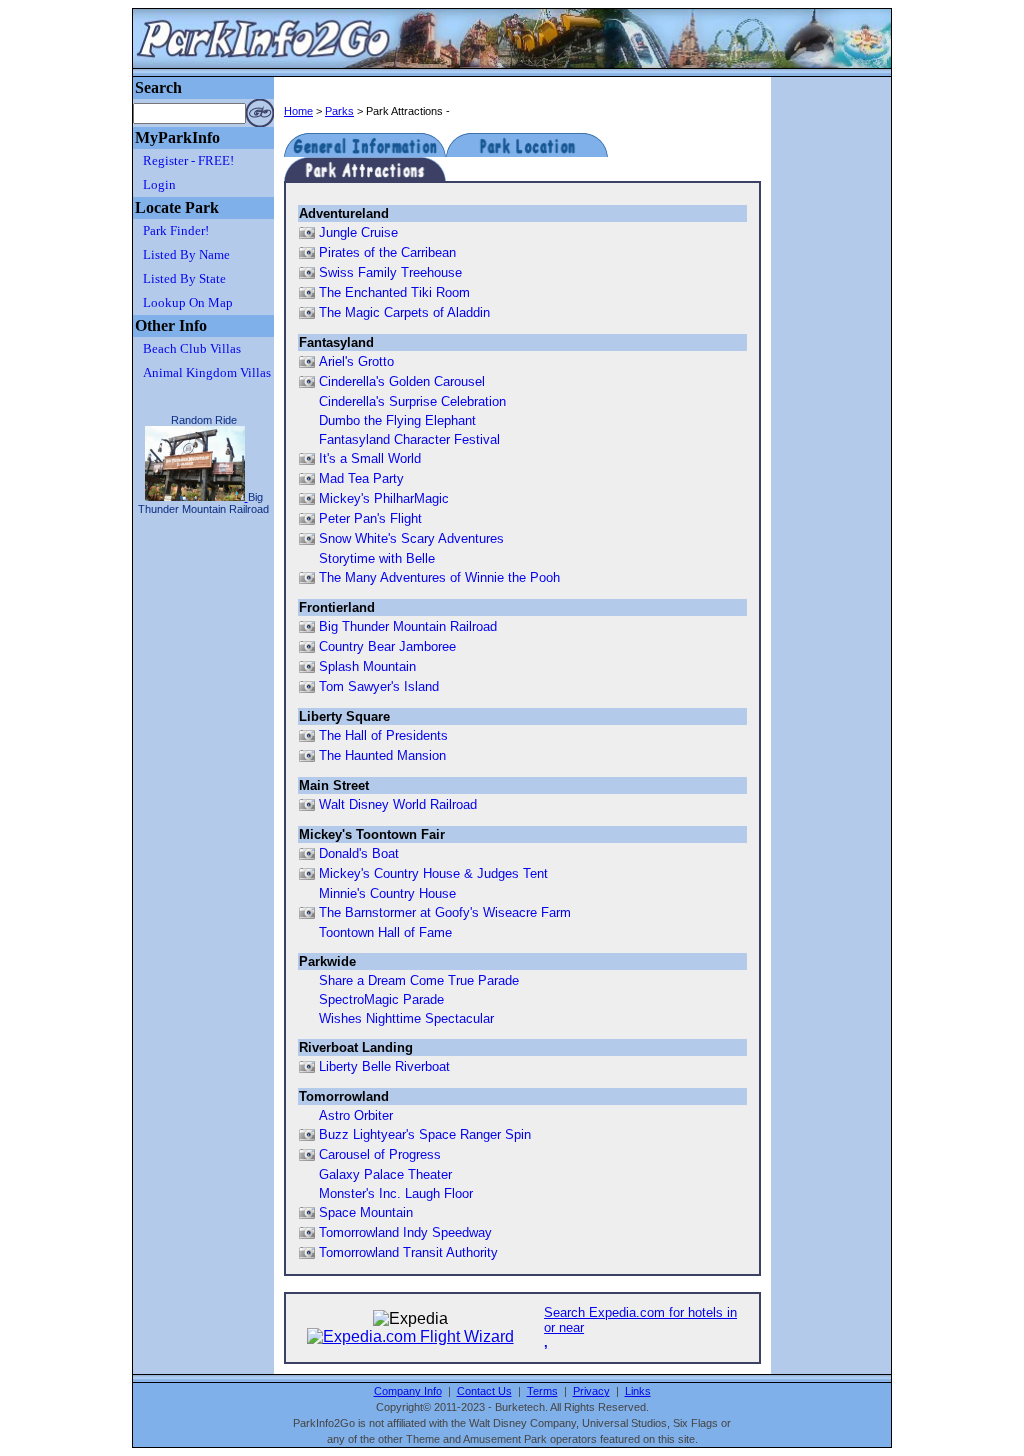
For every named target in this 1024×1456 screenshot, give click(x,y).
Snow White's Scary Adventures (411, 538)
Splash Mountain (367, 666)
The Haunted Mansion (382, 755)
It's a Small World (370, 458)
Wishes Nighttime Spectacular (406, 1018)
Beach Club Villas (192, 348)
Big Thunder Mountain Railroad (408, 626)
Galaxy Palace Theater (385, 1174)
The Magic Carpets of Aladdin (404, 312)
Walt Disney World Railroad (398, 804)
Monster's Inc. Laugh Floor (396, 1193)
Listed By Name (186, 254)
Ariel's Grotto (356, 361)
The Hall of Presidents (383, 735)
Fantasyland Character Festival (409, 439)
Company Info (408, 1391)
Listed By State (184, 278)
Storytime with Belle (377, 558)
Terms (542, 1391)
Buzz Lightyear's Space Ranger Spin (425, 1134)
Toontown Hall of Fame (385, 932)
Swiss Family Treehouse (390, 272)
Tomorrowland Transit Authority (408, 1252)
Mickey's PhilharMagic (384, 498)
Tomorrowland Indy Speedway (405, 1232)
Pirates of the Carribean (387, 252)
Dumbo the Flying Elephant (397, 420)
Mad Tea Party (361, 478)
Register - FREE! (188, 160)
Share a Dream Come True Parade (419, 980)
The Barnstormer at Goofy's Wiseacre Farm (445, 912)
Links (638, 1391)
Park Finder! (176, 230)
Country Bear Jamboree (387, 646)
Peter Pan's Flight (370, 518)
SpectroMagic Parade (381, 999)
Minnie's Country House (387, 893)
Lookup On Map (188, 302)
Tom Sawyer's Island (379, 686)
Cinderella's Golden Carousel (402, 381)
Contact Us (484, 1391)
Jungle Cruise (358, 232)
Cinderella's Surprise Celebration (412, 401)
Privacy (591, 1391)
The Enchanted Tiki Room (394, 292)
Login (159, 184)
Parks (339, 111)
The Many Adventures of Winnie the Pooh (439, 577)
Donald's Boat (359, 853)
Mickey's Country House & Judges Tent (433, 873)
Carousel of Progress (380, 1154)
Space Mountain (366, 1212)
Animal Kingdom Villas (207, 372)
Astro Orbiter (356, 1115)
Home (298, 111)
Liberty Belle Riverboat (384, 1066)
